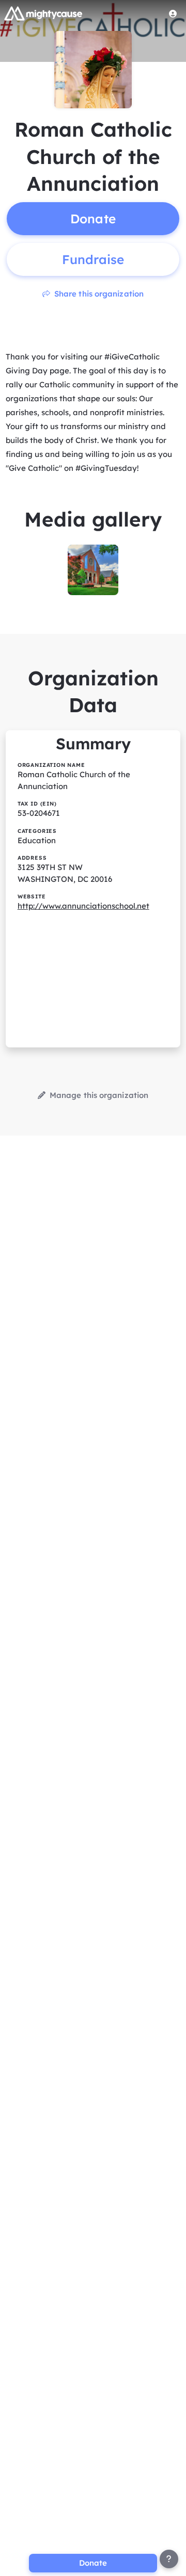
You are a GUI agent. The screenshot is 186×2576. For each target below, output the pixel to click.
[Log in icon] (173, 13)
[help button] (169, 2559)
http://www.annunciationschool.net (83, 906)
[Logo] (43, 13)
